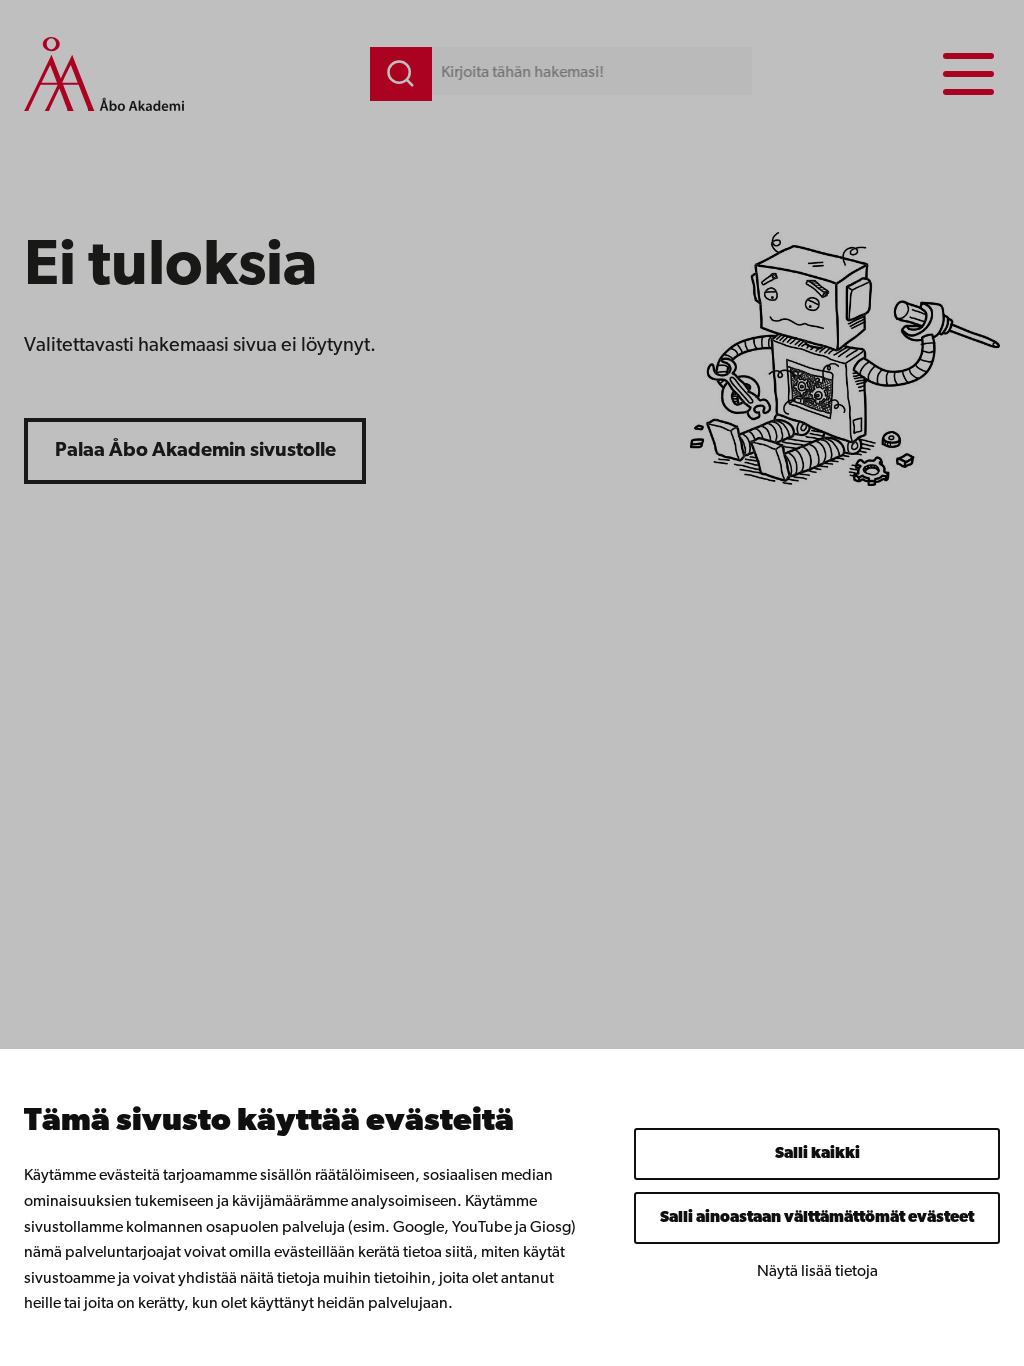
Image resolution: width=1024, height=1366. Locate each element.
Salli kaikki (817, 1154)
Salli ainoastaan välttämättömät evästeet (817, 1218)
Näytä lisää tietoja (817, 1272)
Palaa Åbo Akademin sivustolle (195, 451)
